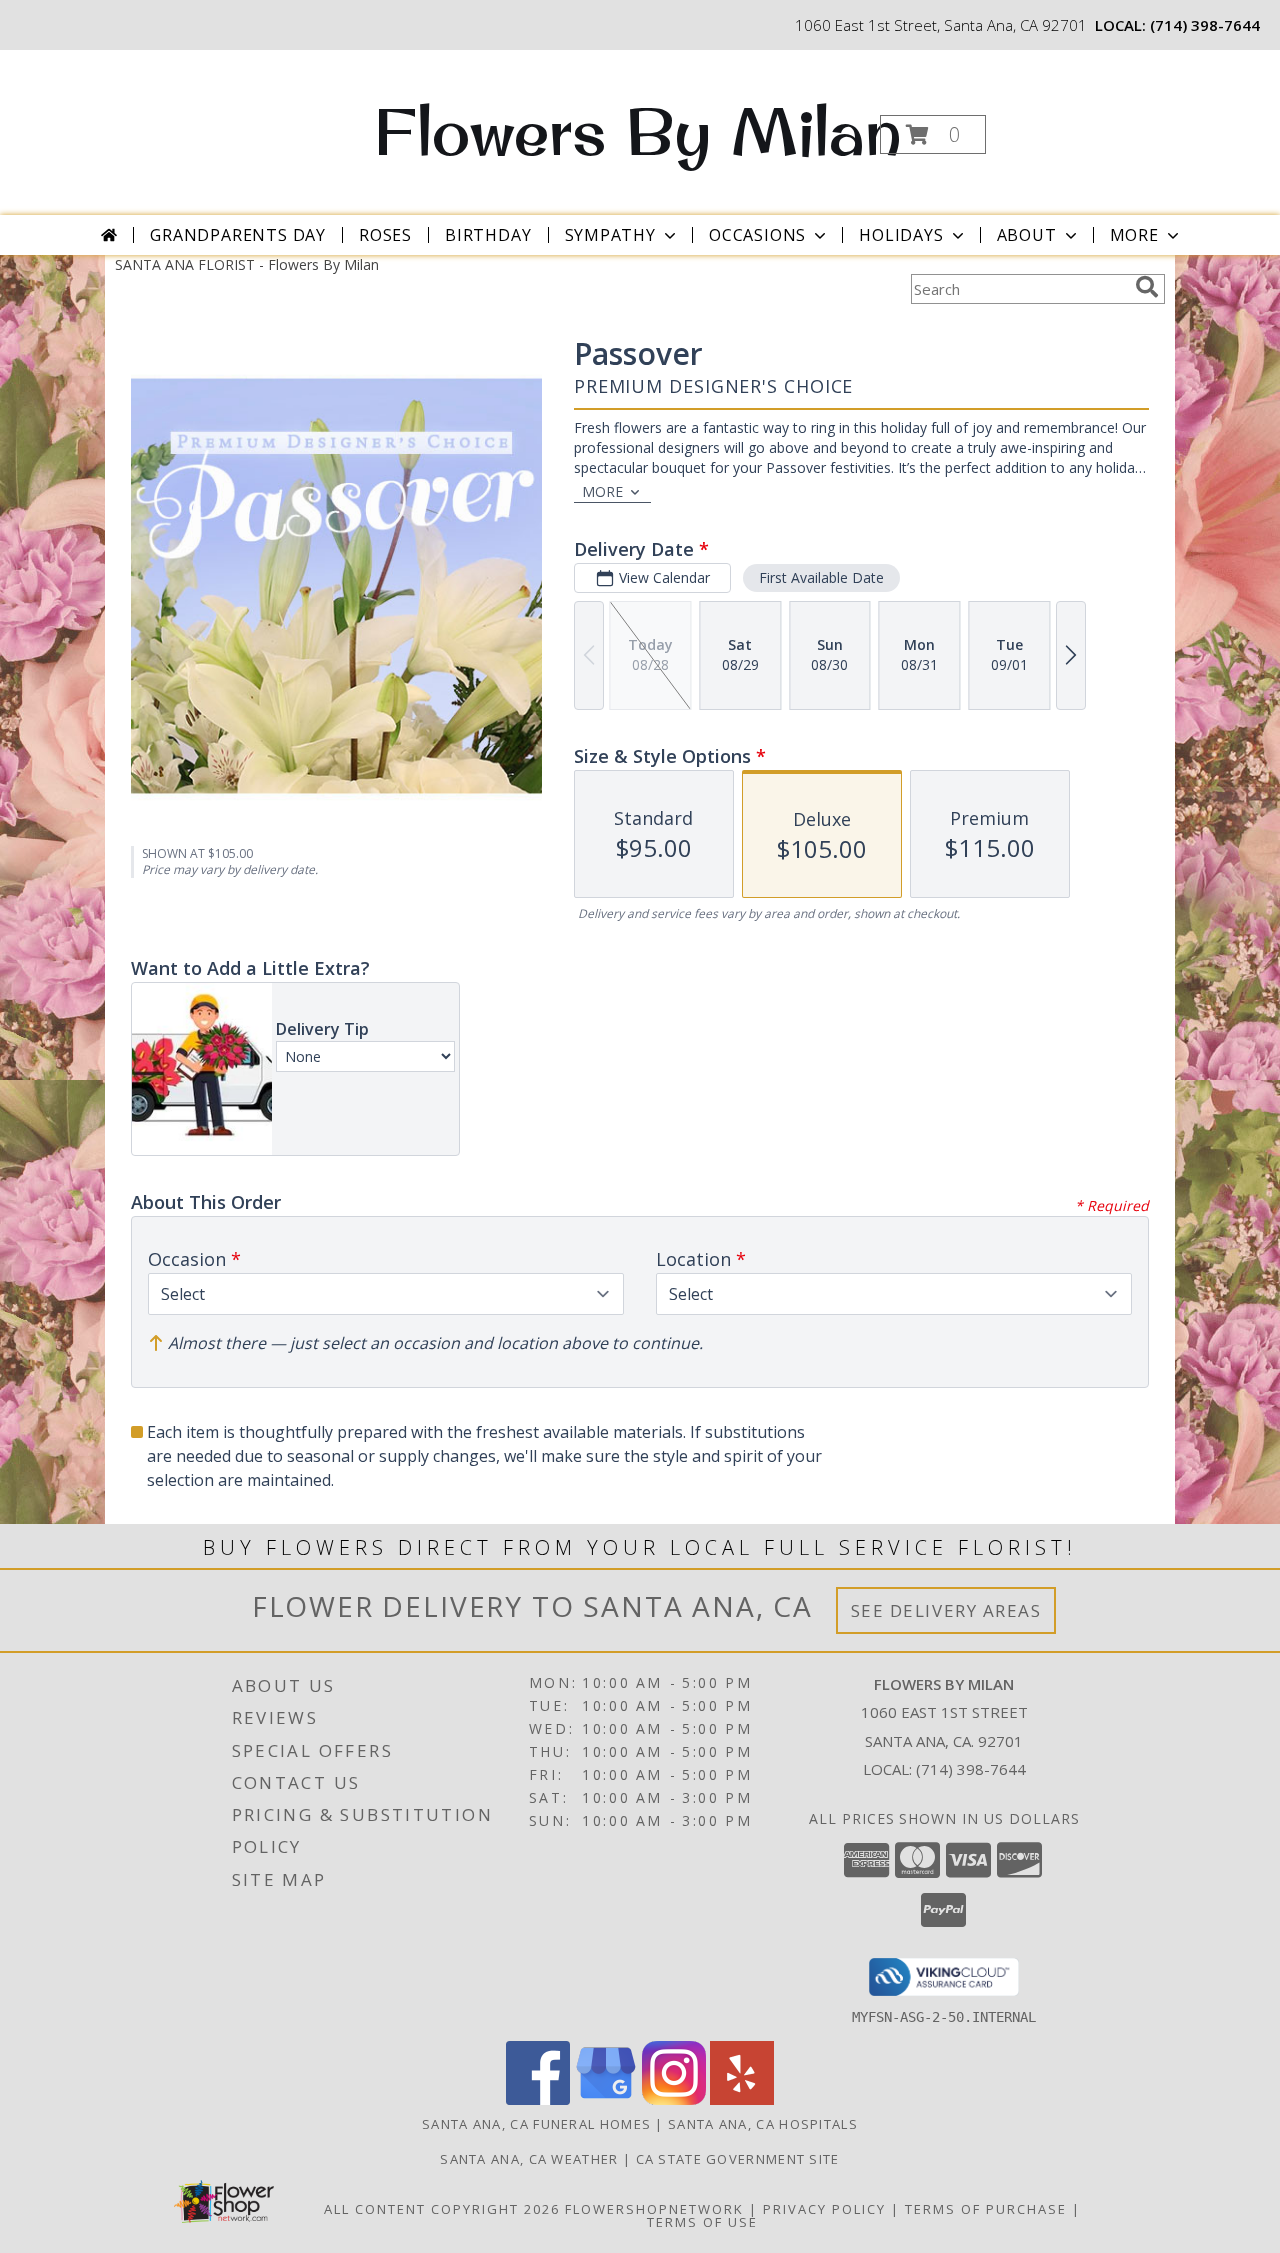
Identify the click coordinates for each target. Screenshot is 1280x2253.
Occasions (757, 235)
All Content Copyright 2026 (442, 2209)
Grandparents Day (238, 235)
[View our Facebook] (538, 2099)
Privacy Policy (824, 2209)
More (1134, 235)
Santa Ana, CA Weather (529, 2159)
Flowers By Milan (638, 131)
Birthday (488, 235)
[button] (933, 134)
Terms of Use (702, 2222)
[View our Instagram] (674, 2099)
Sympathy (610, 235)
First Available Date (821, 577)
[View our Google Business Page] (606, 2099)
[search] (1147, 287)
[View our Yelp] (742, 2099)
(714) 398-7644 (1205, 25)
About (1027, 235)
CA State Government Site (738, 2159)
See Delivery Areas (946, 1610)
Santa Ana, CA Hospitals (763, 2124)
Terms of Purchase (986, 2209)
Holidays (901, 235)
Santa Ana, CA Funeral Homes (536, 2124)
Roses (385, 235)
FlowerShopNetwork (654, 2209)
